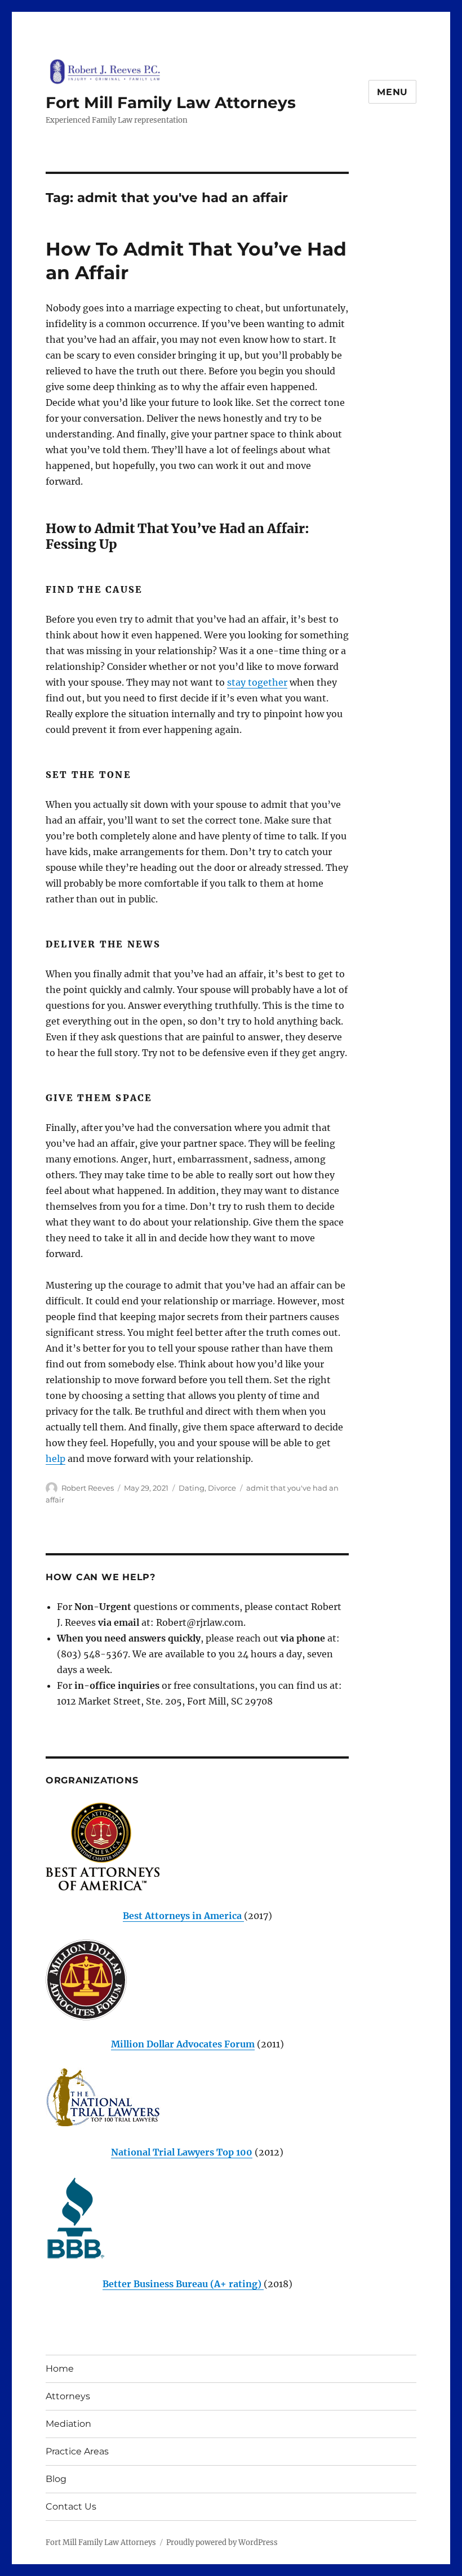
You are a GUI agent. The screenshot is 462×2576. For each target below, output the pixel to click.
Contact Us (71, 2506)
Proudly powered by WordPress (222, 2543)
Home (60, 2369)
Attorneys (68, 2396)
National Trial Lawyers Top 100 (182, 2152)
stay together (257, 682)
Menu (392, 92)
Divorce (222, 1488)
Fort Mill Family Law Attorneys (171, 102)
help (55, 1459)
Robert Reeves (88, 1488)
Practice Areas (77, 2451)
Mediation (68, 2424)
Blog (56, 2479)
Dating (192, 1488)
